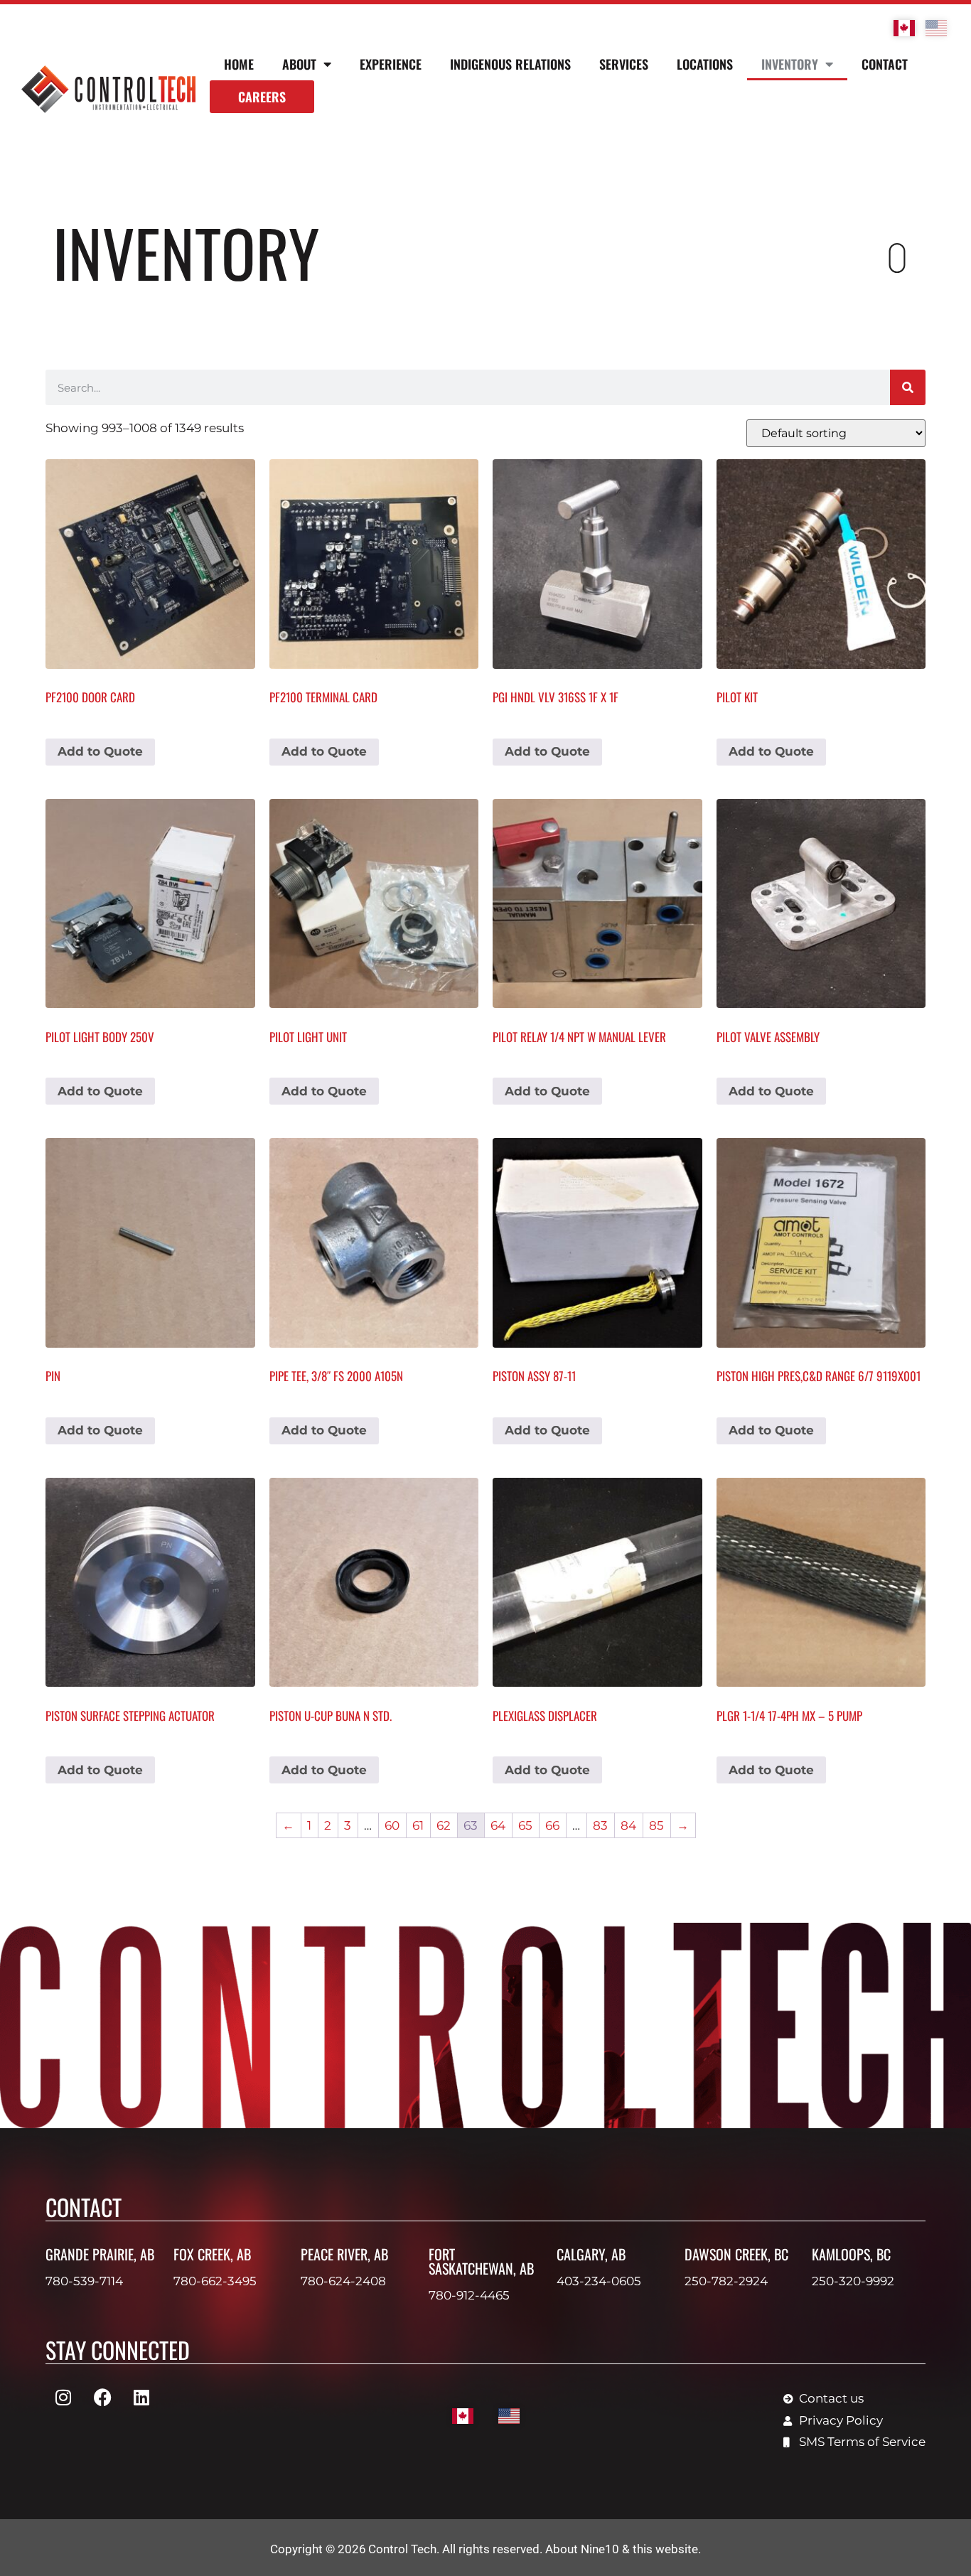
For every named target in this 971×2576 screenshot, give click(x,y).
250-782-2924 (726, 2281)
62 (444, 1825)
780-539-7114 (84, 2281)
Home (239, 64)
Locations (705, 64)
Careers (262, 97)
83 (600, 1825)
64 (498, 1825)
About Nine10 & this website (622, 2549)
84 (628, 1825)
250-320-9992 (853, 2281)
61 (418, 1825)
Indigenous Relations (510, 64)
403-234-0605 (599, 2281)
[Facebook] (102, 2397)
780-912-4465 (469, 2295)
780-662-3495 (215, 2281)
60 (392, 1825)
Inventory (790, 64)
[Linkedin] (141, 2397)
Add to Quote (100, 751)
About (299, 64)
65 (525, 1825)
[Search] (908, 387)
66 (552, 1825)
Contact (885, 64)
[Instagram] (63, 2397)
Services (624, 64)
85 (656, 1825)
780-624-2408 (343, 2281)
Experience (391, 64)
